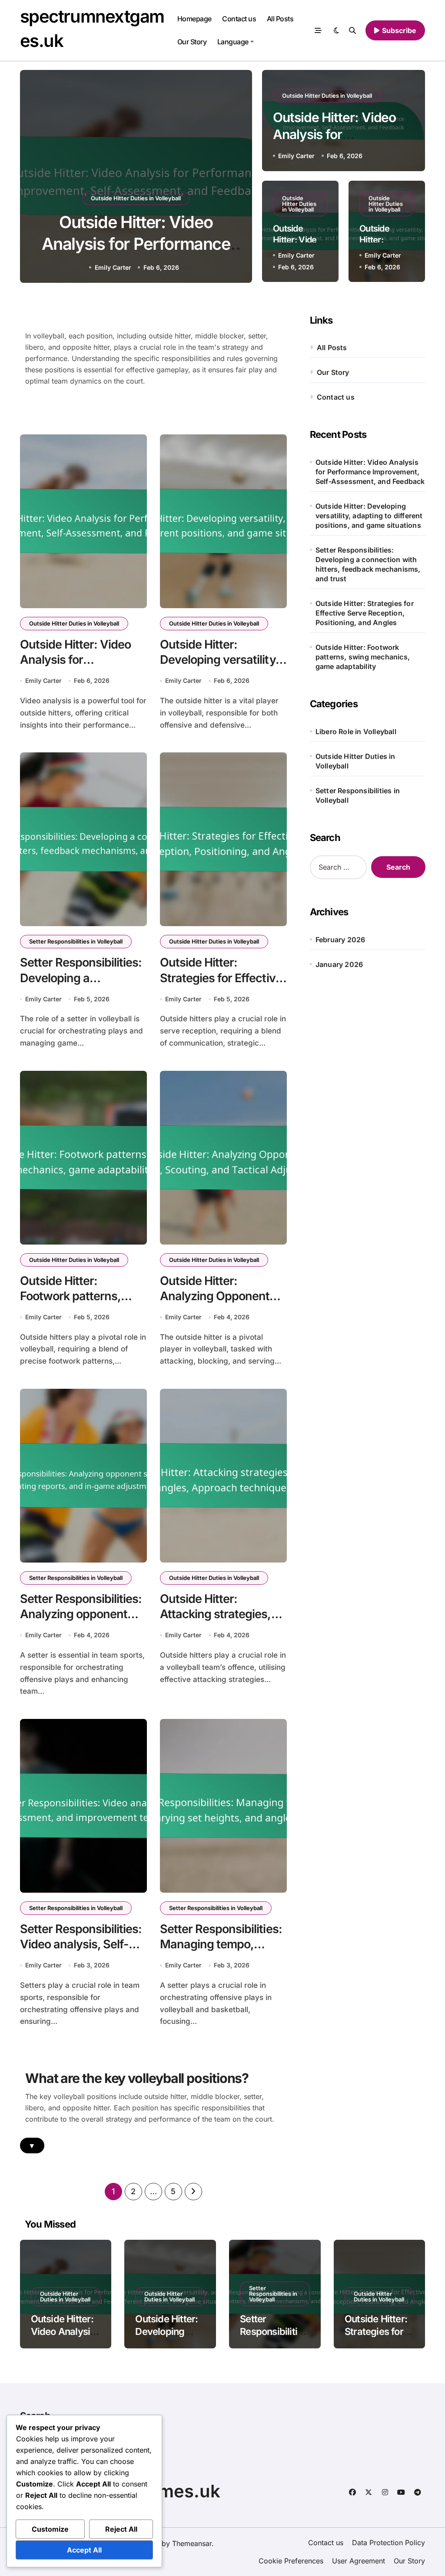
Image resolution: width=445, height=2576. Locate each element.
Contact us (239, 19)
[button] (237, 178)
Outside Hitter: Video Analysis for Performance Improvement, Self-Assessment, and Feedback (370, 472)
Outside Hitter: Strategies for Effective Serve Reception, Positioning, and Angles (365, 613)
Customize (50, 2529)
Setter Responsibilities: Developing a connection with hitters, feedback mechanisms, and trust (368, 564)
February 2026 (340, 940)
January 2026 (339, 964)
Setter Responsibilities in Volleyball (76, 941)
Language (233, 42)
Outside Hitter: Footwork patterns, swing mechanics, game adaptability (363, 657)
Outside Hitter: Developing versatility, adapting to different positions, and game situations (369, 516)
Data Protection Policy (389, 2543)
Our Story (192, 42)
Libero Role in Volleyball (356, 732)
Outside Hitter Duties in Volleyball (136, 198)
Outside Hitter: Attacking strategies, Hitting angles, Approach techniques (218, 1622)
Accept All (84, 2550)
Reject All (121, 2529)
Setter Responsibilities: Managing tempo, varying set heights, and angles (221, 1952)
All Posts (280, 19)
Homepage (194, 19)
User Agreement (359, 2561)
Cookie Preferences (291, 2561)
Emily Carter (113, 267)
